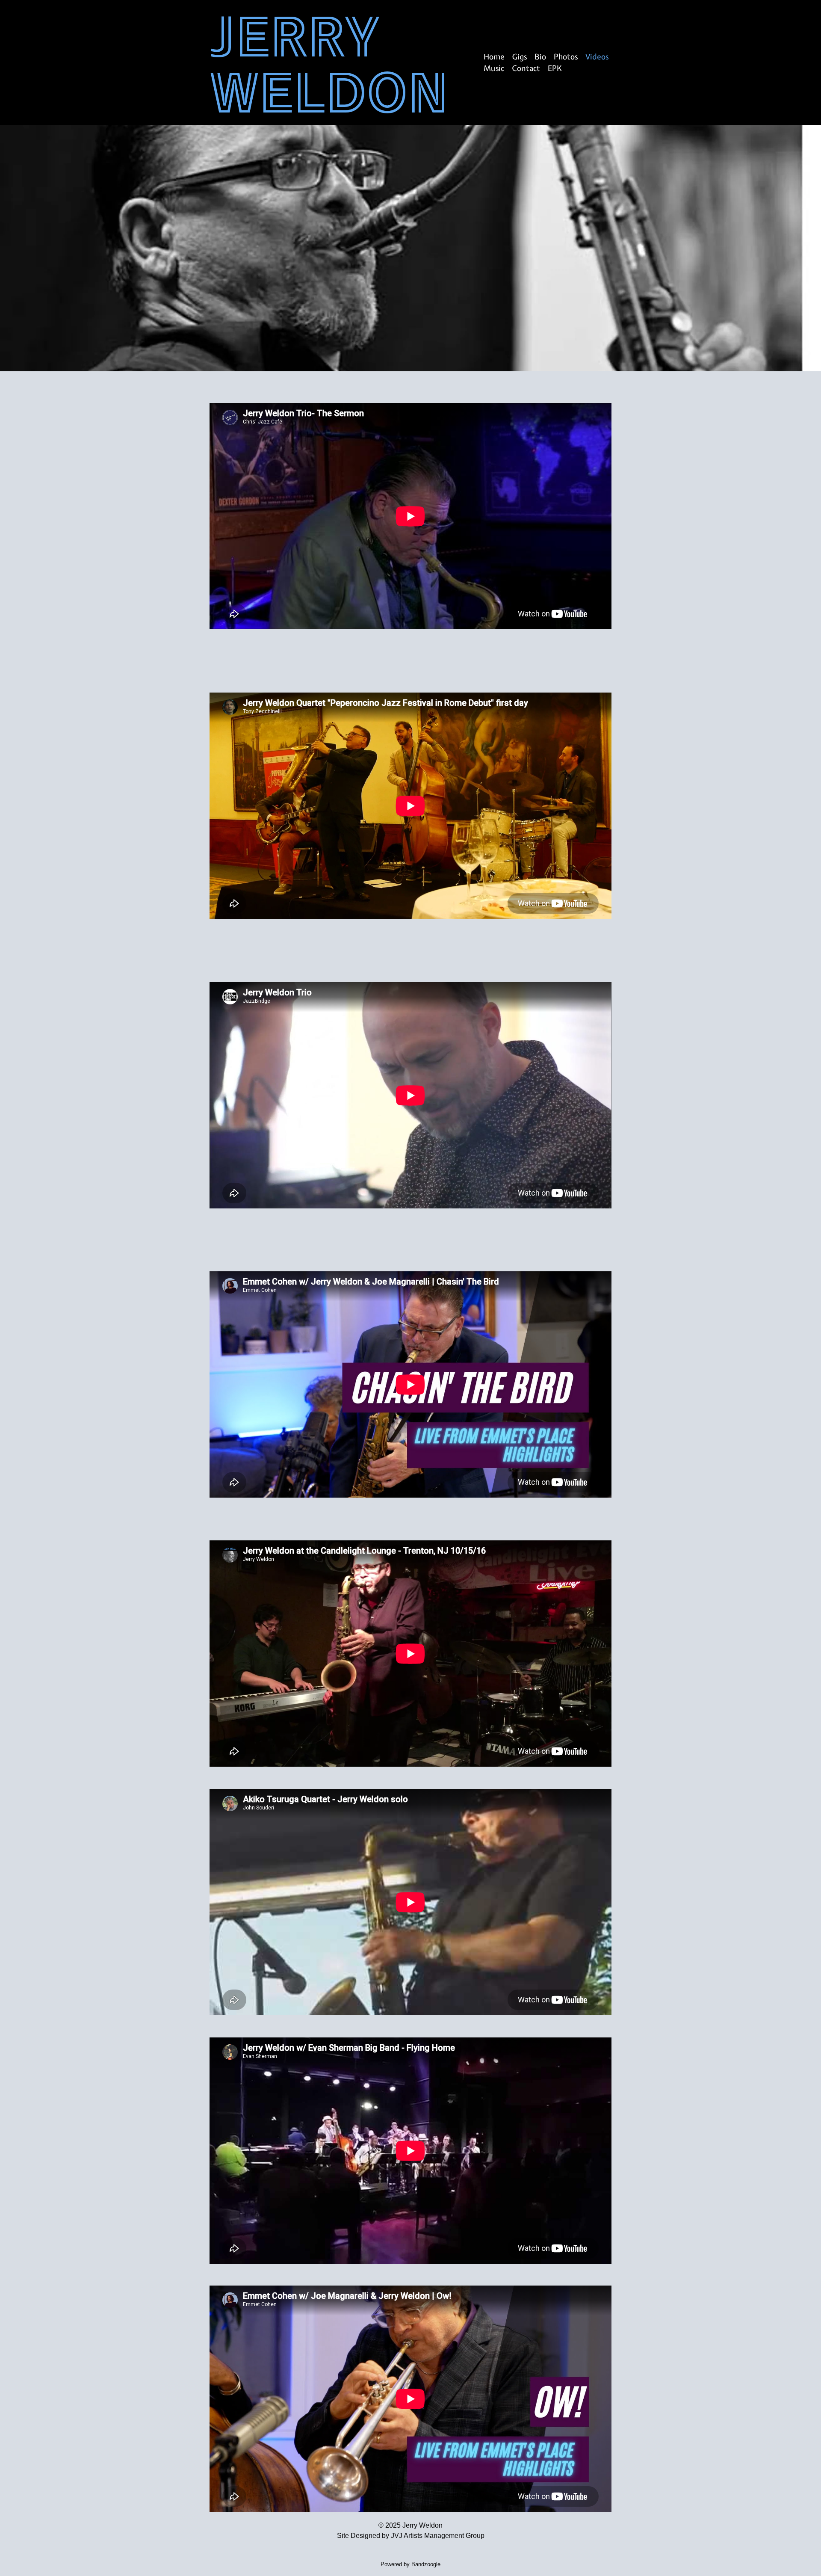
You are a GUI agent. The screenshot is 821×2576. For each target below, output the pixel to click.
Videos (597, 57)
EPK (555, 68)
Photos (566, 57)
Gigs (520, 57)
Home (494, 57)
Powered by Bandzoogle (410, 2564)
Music (494, 68)
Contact (526, 68)
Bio (540, 57)
